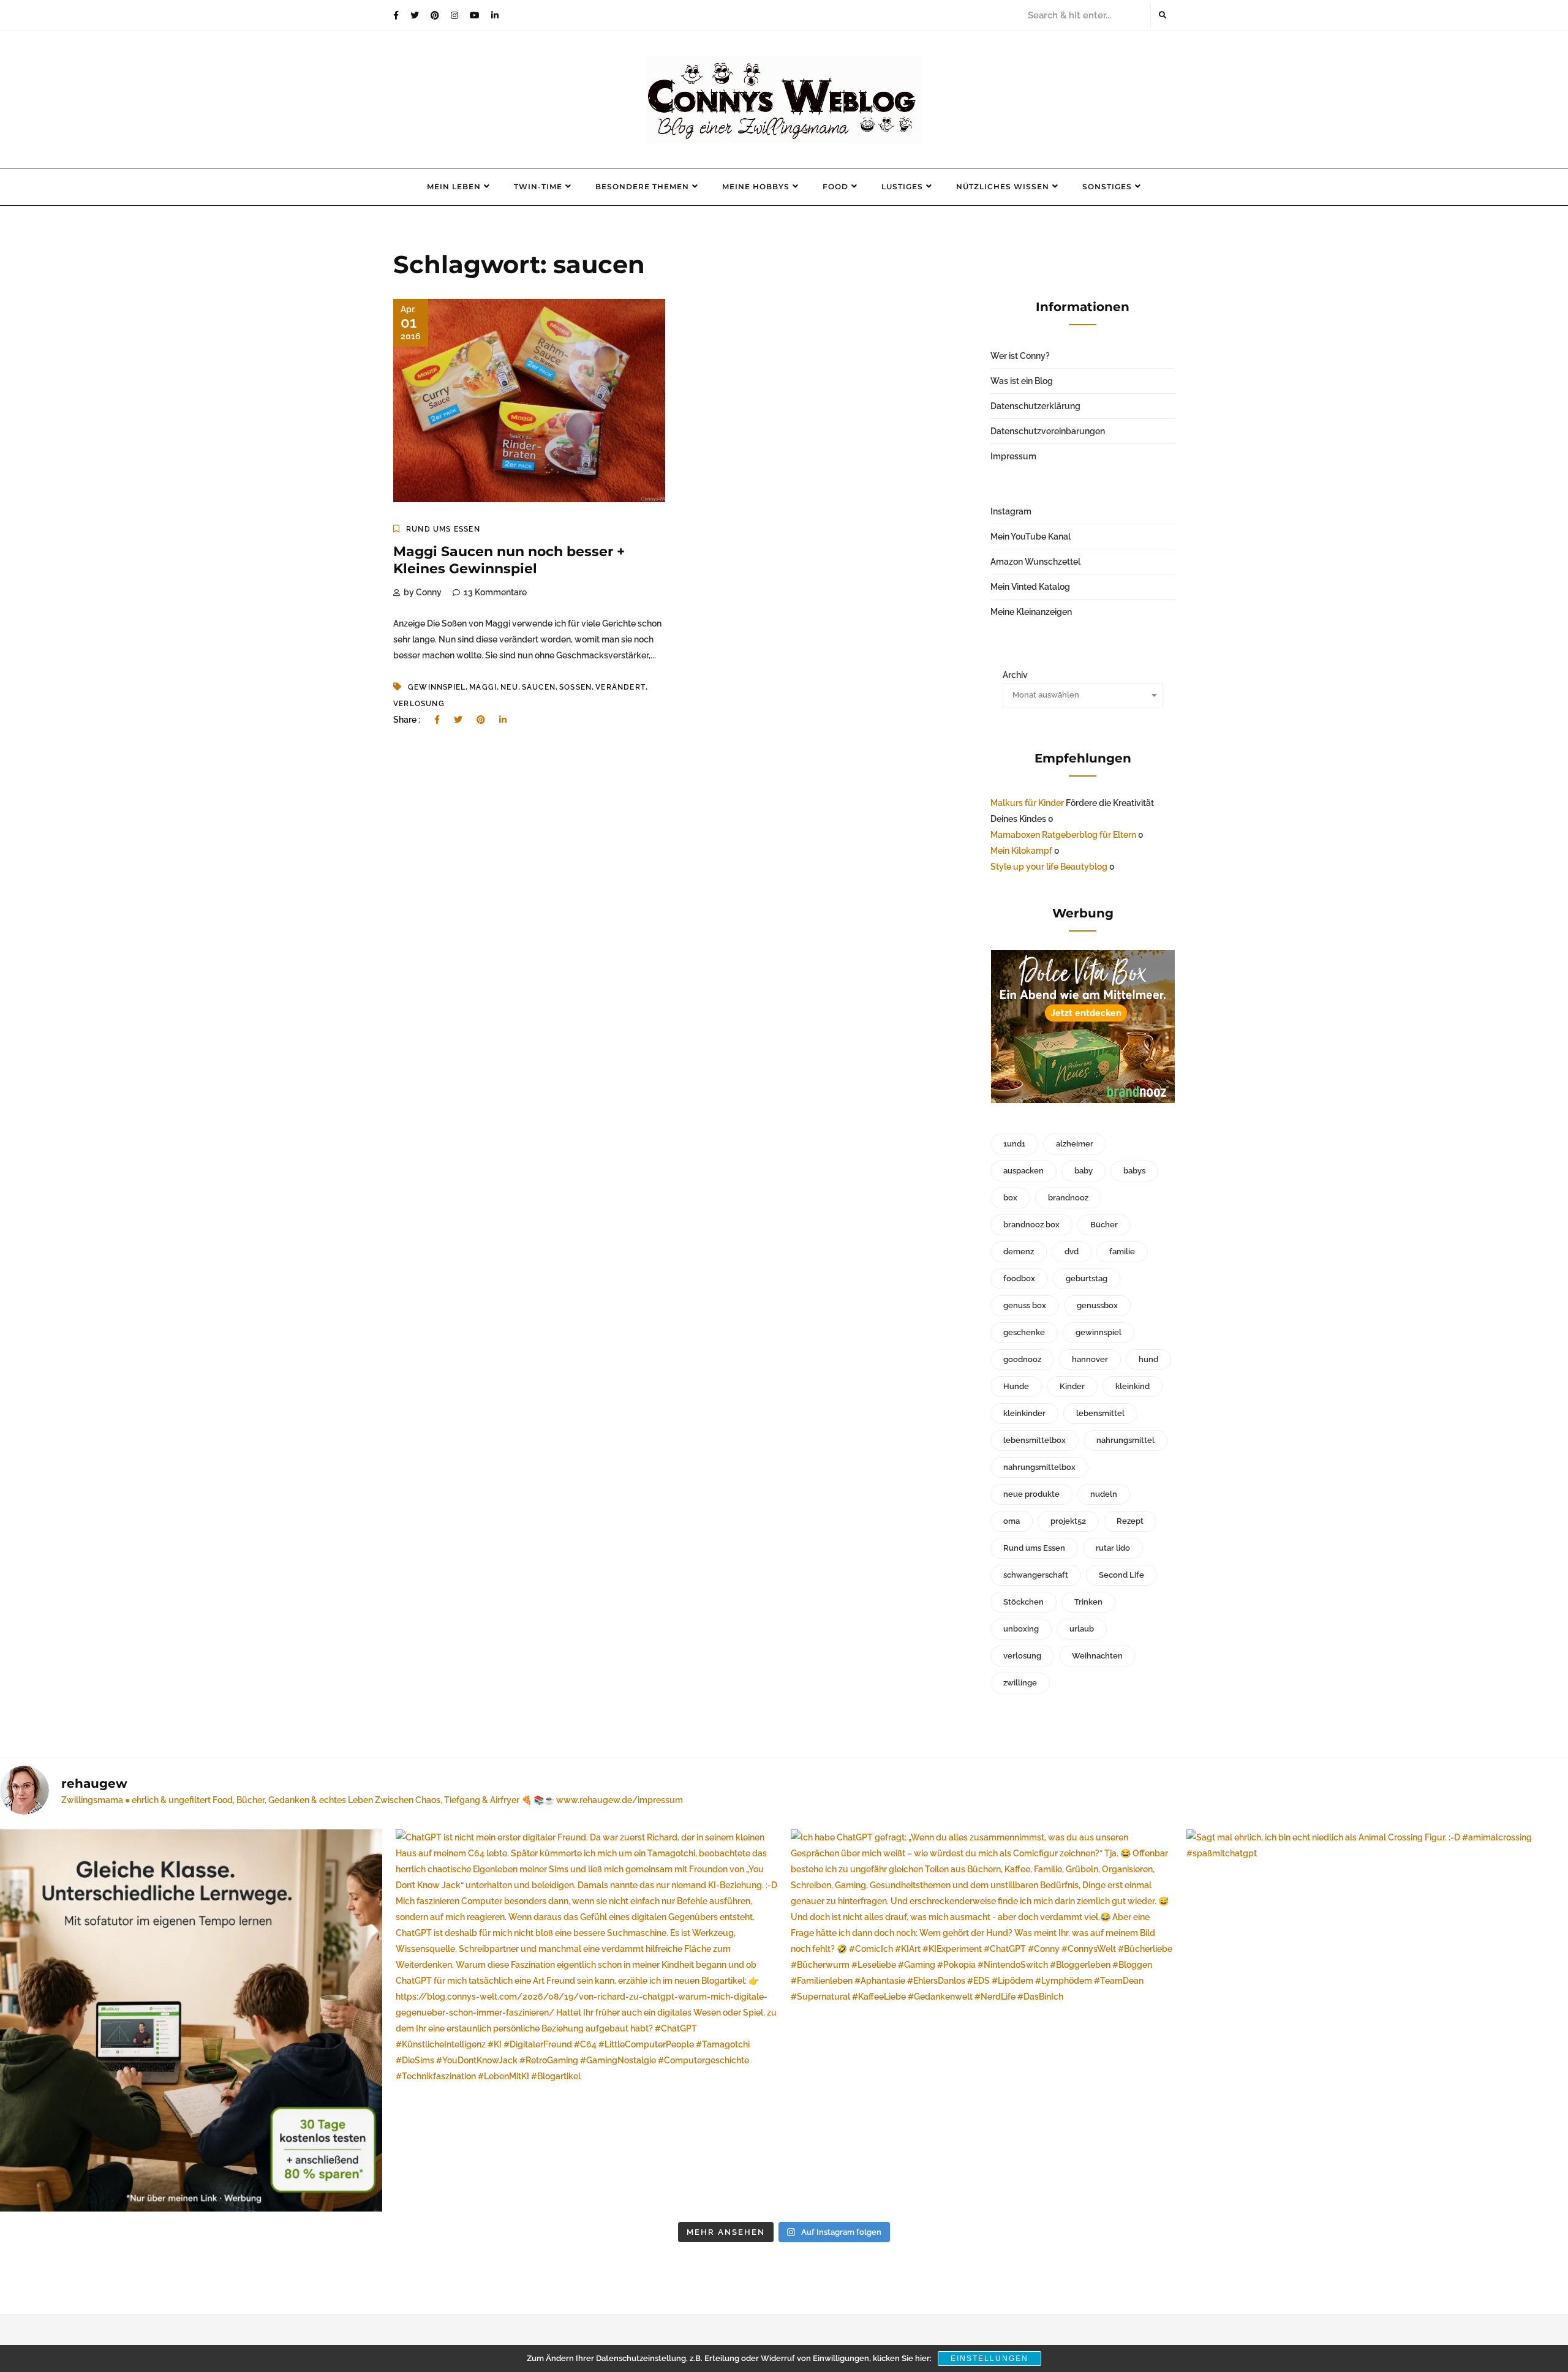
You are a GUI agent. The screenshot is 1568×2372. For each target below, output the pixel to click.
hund (1148, 1359)
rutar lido (1113, 1548)
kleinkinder (1024, 1413)
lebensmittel (1100, 1413)
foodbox (1019, 1278)
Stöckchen (1023, 1602)
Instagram (1011, 511)
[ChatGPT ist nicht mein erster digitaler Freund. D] (587, 2020)
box (1010, 1198)
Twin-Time (538, 186)
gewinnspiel (437, 687)
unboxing (1021, 1629)
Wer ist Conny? (1020, 356)
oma (1012, 1521)
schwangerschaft (1036, 1575)
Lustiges (902, 186)
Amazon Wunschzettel (1035, 562)
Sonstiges (1107, 186)
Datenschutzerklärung (1035, 406)
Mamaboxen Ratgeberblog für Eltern (1063, 835)
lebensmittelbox (1035, 1440)
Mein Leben (454, 186)
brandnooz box (1031, 1225)
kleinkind (1133, 1386)
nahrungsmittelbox (1039, 1467)
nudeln (1104, 1494)
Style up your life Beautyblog (1049, 867)
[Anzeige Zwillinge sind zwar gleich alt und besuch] (191, 2020)
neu (509, 687)
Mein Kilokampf (1021, 851)
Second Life (1121, 1575)
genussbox (1097, 1305)
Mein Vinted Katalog (1030, 587)
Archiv (1015, 675)
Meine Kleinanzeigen (1031, 612)
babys (1134, 1171)
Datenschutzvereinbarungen (1048, 431)
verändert (620, 687)
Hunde (1016, 1386)
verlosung (419, 704)
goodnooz (1022, 1359)
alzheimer (1075, 1144)
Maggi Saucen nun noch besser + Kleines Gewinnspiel (509, 560)
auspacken (1023, 1171)
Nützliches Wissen (1003, 186)
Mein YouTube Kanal (1031, 537)
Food (835, 186)
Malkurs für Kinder (1027, 803)
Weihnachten (1097, 1656)
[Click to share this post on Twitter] (458, 720)
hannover (1090, 1359)
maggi (483, 687)
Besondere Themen (642, 186)
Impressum (1013, 456)
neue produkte (1031, 1494)
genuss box (1025, 1305)
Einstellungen (989, 2359)
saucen (539, 687)
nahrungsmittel (1125, 1440)
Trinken (1088, 1602)
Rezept (1130, 1521)
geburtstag (1087, 1278)
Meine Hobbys (756, 186)
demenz (1019, 1252)
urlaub (1082, 1629)
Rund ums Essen (443, 529)
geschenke (1024, 1332)
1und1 (1014, 1144)
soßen (575, 687)
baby (1084, 1171)
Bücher (1104, 1225)
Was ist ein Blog (1022, 381)
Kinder (1072, 1386)
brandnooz (1068, 1198)
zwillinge (1020, 1683)
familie (1122, 1252)
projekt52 (1068, 1521)
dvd (1072, 1252)
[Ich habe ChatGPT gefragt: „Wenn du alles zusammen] (982, 2020)
